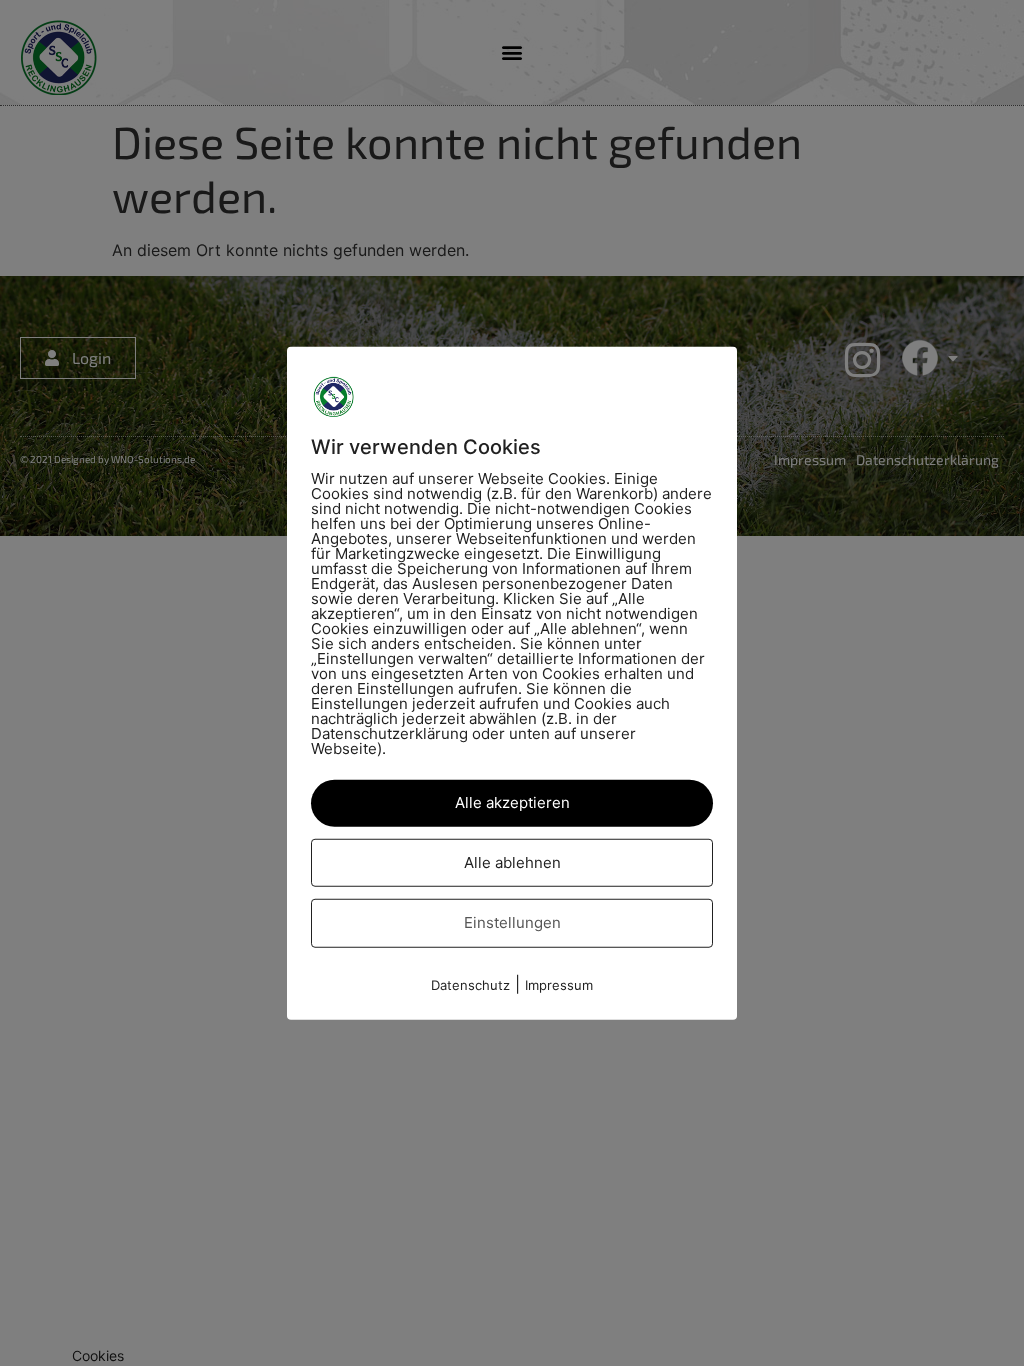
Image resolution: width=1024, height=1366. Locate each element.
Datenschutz (470, 984)
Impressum (559, 984)
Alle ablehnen (512, 861)
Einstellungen (512, 922)
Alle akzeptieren (512, 802)
